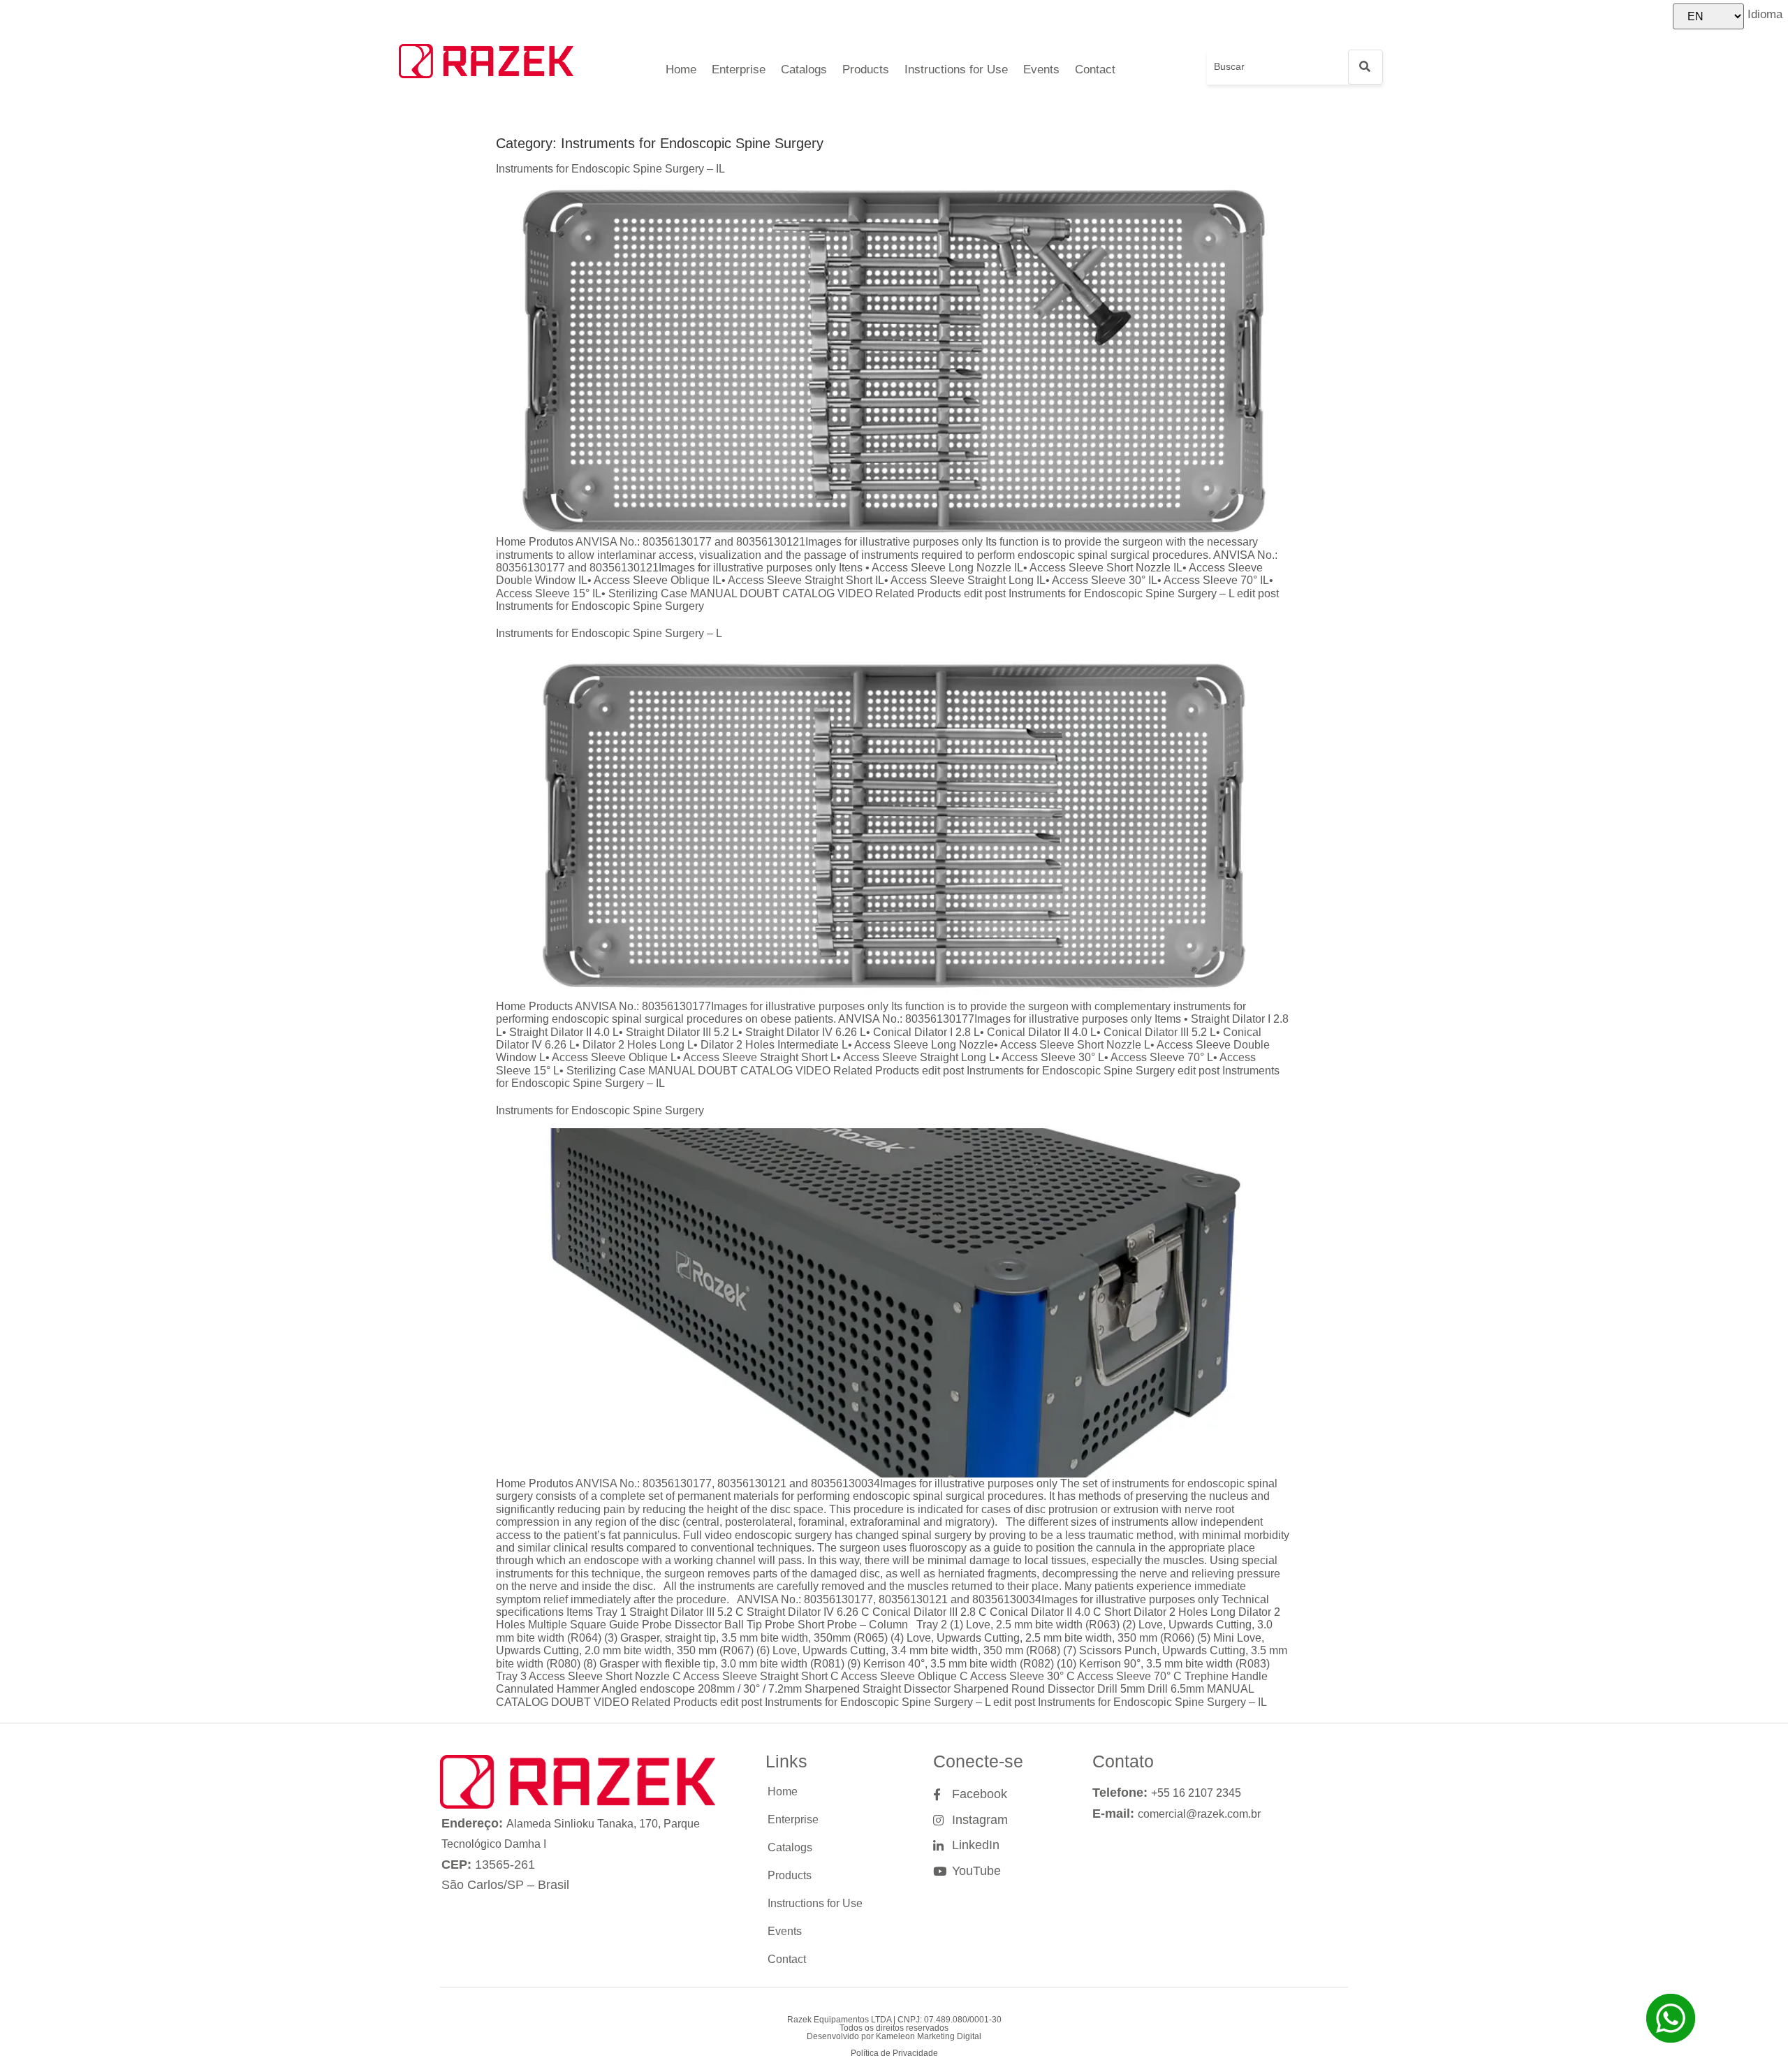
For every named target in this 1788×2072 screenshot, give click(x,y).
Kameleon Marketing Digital (929, 2036)
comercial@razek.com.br (1199, 1814)
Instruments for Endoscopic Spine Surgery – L (609, 633)
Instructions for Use (956, 70)
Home (681, 70)
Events (1041, 70)
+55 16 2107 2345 (1196, 1793)
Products (866, 70)
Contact (1095, 70)
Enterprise (739, 70)
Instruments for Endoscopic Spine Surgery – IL (610, 169)
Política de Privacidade (894, 2053)
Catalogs (804, 70)
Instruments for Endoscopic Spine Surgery (600, 1110)
